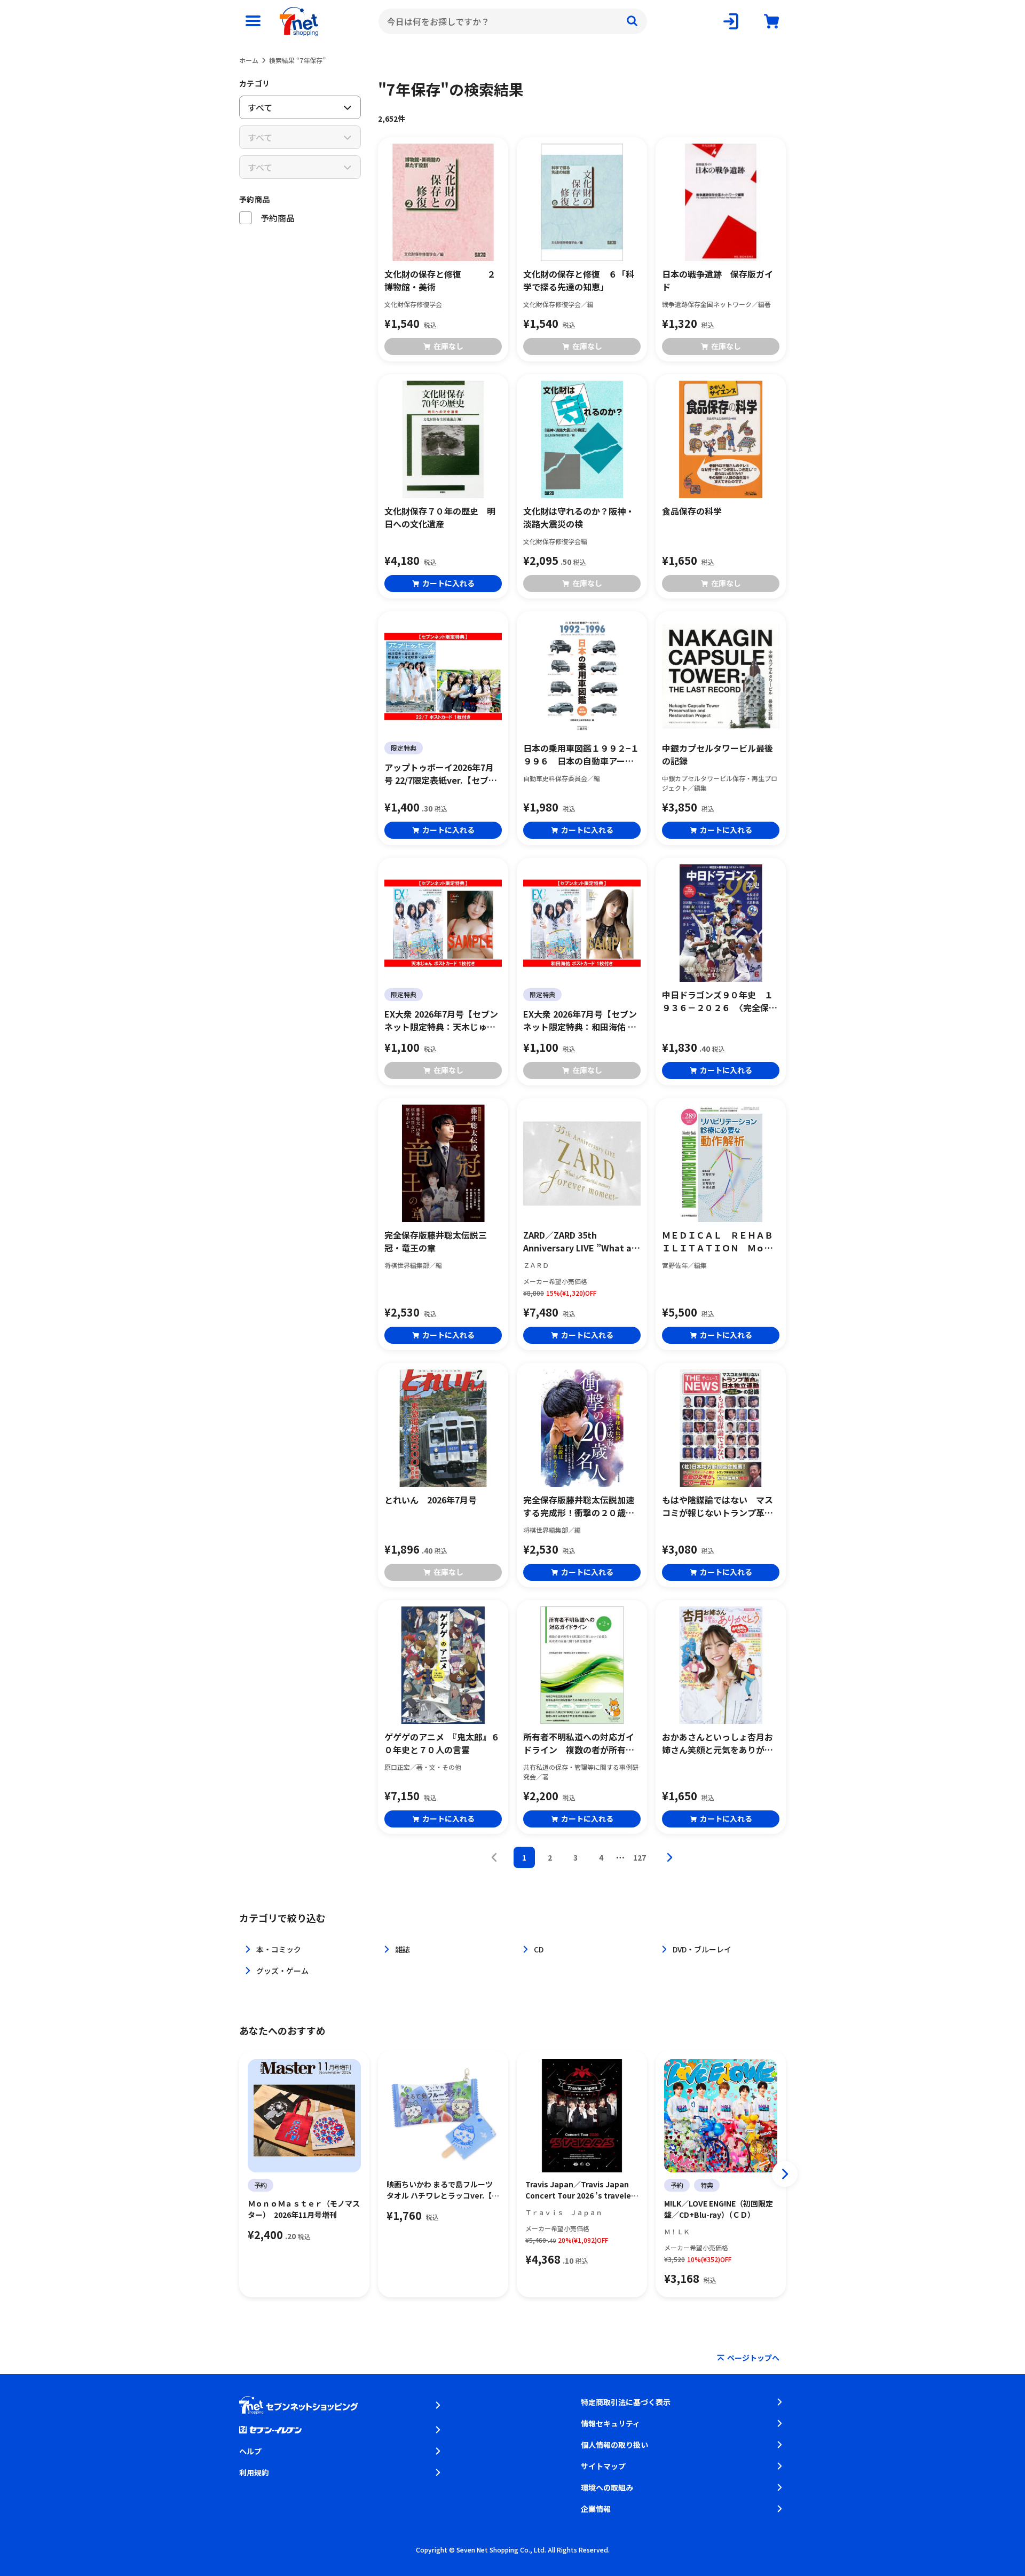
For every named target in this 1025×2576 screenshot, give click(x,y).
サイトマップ (603, 2466)
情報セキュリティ (610, 2423)
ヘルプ (250, 2451)
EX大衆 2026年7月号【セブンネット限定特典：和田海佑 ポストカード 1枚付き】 (580, 1020)
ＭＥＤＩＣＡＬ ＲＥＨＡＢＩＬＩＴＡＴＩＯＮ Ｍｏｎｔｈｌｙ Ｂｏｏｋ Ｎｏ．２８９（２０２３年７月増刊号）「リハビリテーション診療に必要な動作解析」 (720, 1241)
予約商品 (254, 199)
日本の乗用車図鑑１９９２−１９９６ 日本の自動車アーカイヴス (581, 754)
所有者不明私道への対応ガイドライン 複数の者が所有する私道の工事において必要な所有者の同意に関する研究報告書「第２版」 (579, 1743)
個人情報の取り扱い (614, 2445)
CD (539, 1949)
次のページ (669, 1857)
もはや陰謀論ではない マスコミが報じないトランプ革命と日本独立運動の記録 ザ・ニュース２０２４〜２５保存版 (717, 1506)
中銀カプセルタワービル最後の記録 (717, 754)
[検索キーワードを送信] (632, 21)
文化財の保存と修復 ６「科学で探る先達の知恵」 (579, 280)
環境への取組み (607, 2487)
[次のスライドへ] (785, 2174)
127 (640, 1857)
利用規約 (254, 2472)
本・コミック (279, 1949)
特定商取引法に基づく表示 (626, 2402)
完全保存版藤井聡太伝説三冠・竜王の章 (436, 1241)
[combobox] (513, 21)
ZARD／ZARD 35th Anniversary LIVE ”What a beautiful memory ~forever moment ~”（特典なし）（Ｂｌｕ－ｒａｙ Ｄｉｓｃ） (581, 1241)
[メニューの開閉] (253, 21)
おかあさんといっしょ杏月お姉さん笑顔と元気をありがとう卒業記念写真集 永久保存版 (717, 1743)
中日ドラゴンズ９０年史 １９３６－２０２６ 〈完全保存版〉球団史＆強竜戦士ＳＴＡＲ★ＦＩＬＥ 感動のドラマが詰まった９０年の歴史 (720, 1001)
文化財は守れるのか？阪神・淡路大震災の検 (579, 517)
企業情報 (596, 2509)
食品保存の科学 (692, 511)
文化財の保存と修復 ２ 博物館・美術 (443, 280)
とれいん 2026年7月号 (431, 1500)
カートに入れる (448, 583)
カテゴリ (254, 83)
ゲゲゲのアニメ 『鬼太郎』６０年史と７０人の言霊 (442, 1743)
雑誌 (403, 1949)
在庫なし (448, 346)
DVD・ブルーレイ (702, 1949)
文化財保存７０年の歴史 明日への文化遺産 (440, 517)
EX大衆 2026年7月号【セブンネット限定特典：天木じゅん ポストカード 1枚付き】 (441, 1020)
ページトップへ (753, 2358)
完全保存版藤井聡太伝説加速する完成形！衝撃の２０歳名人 (579, 1506)
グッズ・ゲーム (282, 1971)
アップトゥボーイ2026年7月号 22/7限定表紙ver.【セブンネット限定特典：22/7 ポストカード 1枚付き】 (441, 774)
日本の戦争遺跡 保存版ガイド (717, 280)
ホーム (249, 60)
